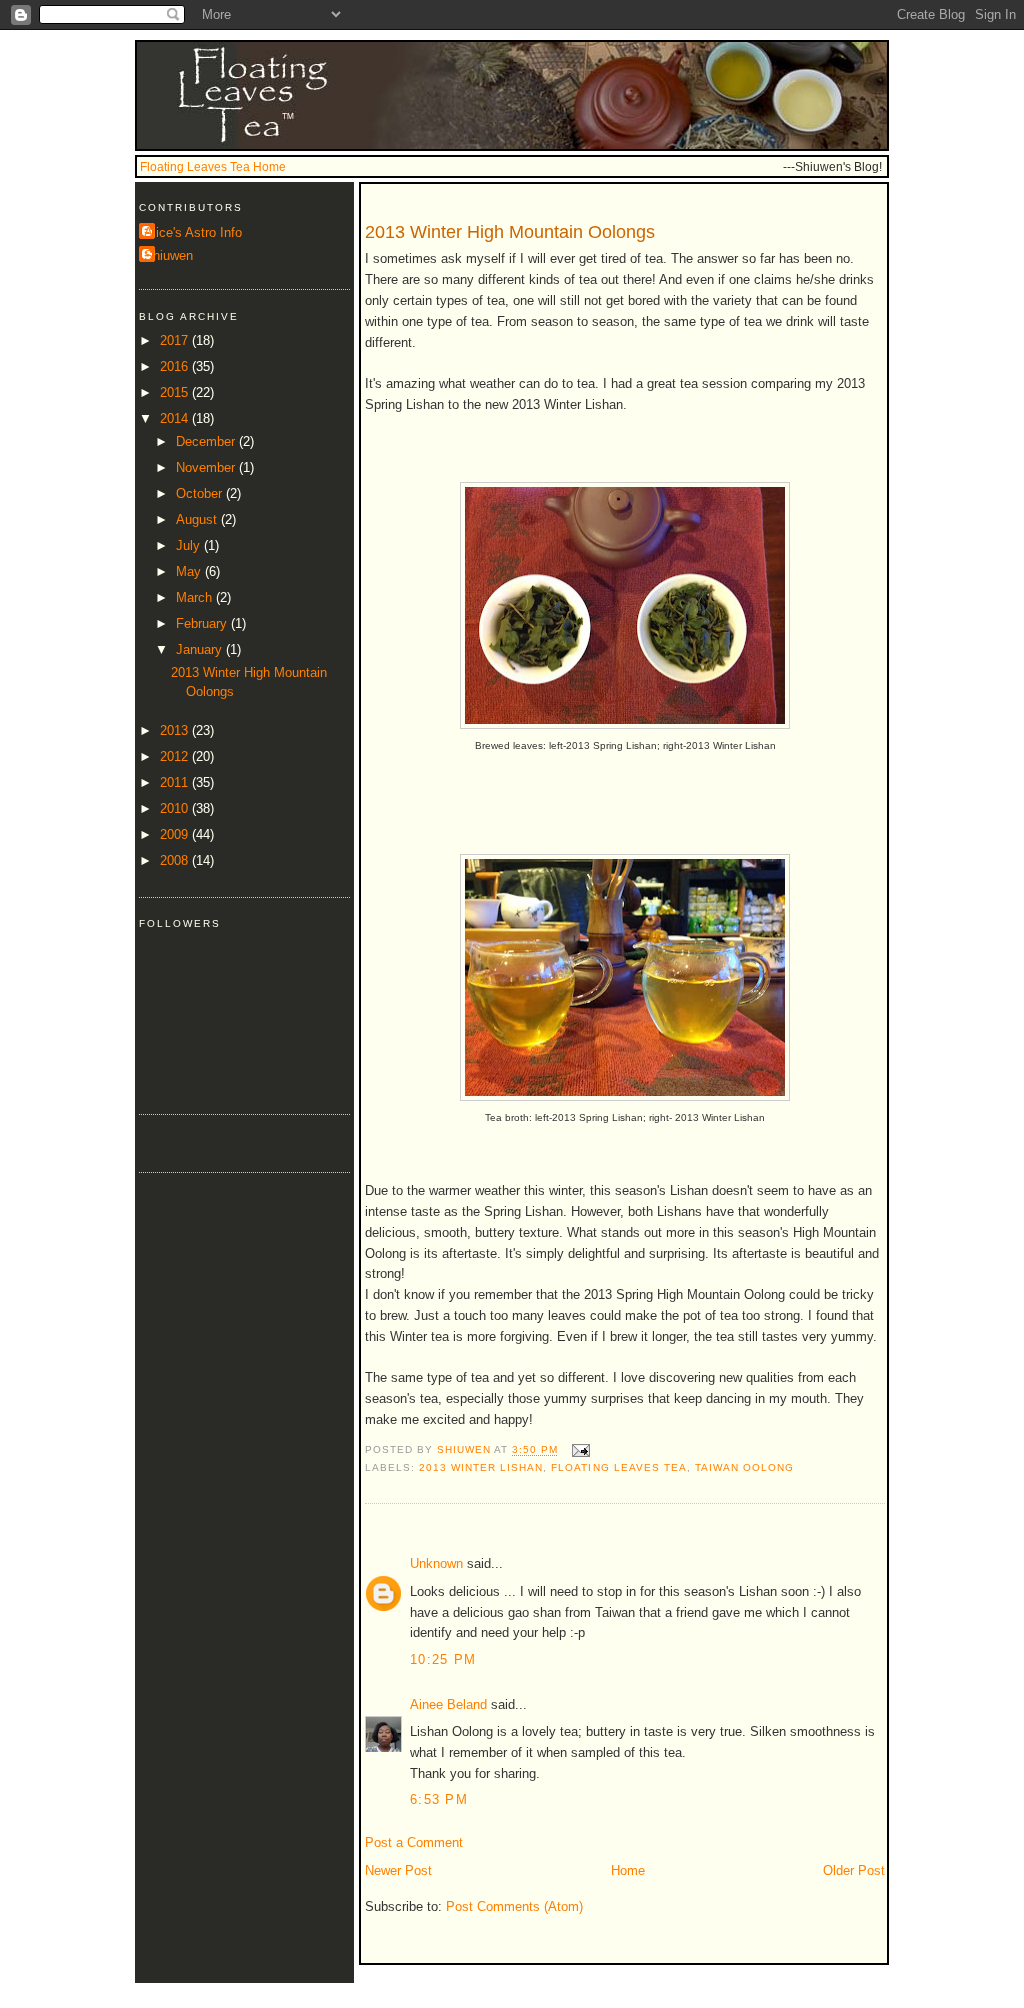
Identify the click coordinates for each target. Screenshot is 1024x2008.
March (196, 597)
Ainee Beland (448, 1704)
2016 (176, 366)
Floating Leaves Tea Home (213, 166)
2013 (176, 730)
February (203, 623)
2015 (176, 392)
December (207, 441)
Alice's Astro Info (193, 232)
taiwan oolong (744, 1467)
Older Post (854, 1870)
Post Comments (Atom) (514, 1906)
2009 (176, 834)
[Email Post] (579, 1450)
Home (628, 1870)
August (198, 519)
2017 (176, 340)
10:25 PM (443, 1659)
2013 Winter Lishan (481, 1467)
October (201, 493)
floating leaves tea (618, 1467)
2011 (176, 782)
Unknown (436, 1563)
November (207, 467)
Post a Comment (414, 1842)
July (190, 545)
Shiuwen (168, 255)
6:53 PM (439, 1799)
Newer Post (398, 1870)
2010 (176, 808)
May (190, 571)
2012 (176, 756)
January (201, 649)
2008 (176, 860)
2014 (176, 418)
